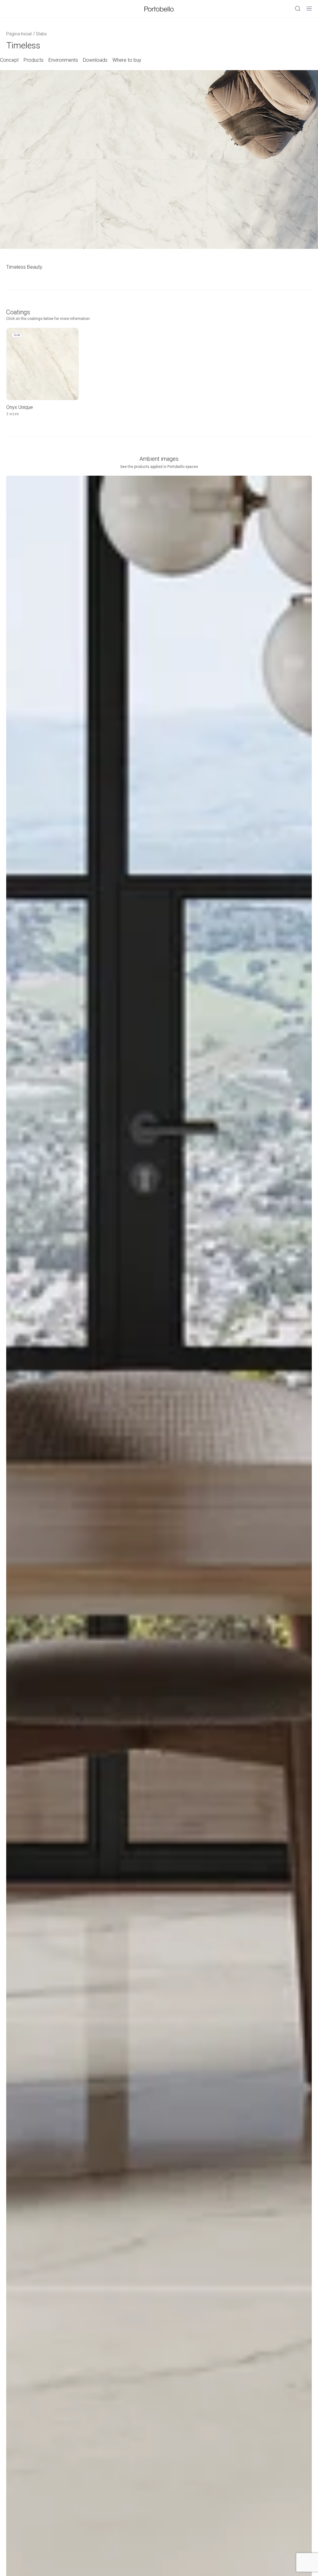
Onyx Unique (20, 407)
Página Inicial (19, 34)
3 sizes (13, 414)
